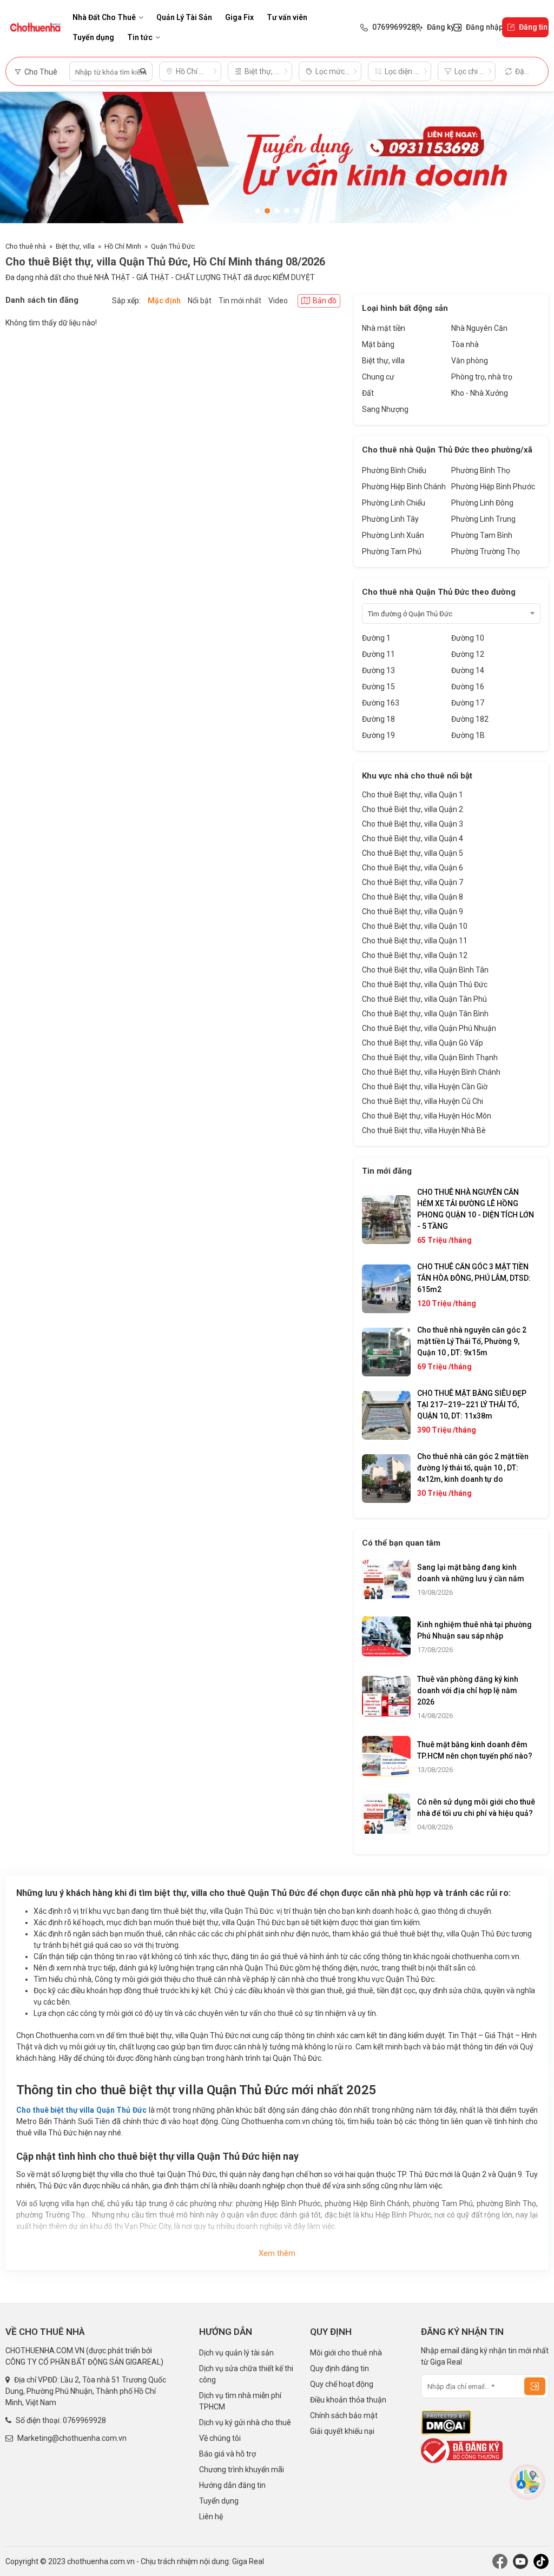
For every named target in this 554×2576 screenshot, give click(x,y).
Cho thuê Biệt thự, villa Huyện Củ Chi (423, 1101)
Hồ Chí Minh (123, 246)
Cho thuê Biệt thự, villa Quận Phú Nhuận (429, 1028)
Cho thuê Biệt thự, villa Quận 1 (413, 795)
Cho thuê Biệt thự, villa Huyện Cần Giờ (425, 1087)
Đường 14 (468, 670)
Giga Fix (239, 17)
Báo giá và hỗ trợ (227, 2454)
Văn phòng (470, 361)
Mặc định (164, 301)
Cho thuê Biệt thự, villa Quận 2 (413, 809)
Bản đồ (325, 301)
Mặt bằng (378, 344)
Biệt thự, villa (75, 246)
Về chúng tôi (220, 2438)
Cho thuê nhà (26, 246)
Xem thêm (277, 2253)
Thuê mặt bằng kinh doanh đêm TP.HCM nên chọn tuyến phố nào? (475, 1750)
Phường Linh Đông (482, 503)
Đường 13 (378, 670)
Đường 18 (378, 719)
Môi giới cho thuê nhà (346, 2353)
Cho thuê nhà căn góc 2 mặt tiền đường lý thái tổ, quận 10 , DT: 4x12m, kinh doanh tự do (473, 1468)
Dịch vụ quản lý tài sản (236, 2353)
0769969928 (84, 2420)
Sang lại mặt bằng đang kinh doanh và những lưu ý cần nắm (471, 1573)
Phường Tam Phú (392, 551)
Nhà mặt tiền (384, 328)
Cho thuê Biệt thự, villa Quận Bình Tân (425, 970)
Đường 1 (376, 638)
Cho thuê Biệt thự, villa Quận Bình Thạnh (430, 1057)
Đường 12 (468, 654)
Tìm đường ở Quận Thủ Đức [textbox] (410, 614)
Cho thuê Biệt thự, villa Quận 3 (413, 824)
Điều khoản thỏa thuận (348, 2400)
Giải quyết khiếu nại (342, 2431)
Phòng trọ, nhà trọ (482, 377)
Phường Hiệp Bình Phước (493, 487)
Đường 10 (468, 638)
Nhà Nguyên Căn (479, 328)
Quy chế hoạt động (342, 2384)
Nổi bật (200, 301)
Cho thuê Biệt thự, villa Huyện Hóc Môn (427, 1116)
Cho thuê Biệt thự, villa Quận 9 (413, 911)
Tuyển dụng (93, 37)
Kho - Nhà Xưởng (480, 393)
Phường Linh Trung (483, 519)
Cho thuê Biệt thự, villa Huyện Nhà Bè (424, 1130)
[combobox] (451, 614)
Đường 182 (470, 719)
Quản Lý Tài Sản (184, 17)
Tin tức (140, 37)
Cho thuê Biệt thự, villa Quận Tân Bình (425, 1014)
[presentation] (19, 161)
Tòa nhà (465, 344)
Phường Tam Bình (482, 535)
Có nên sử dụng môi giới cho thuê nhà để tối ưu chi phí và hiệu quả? (476, 1808)
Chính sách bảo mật (344, 2415)
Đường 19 (378, 735)
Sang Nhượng (385, 409)
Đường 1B (468, 735)
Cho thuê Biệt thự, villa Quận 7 (413, 882)
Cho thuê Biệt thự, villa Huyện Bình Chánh (431, 1072)
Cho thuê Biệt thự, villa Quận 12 (415, 955)
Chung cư (378, 377)
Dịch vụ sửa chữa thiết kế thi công (246, 2374)
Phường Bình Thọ (481, 470)
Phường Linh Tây (390, 519)
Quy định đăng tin (339, 2368)
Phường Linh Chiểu (394, 503)
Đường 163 (381, 703)
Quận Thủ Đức (173, 246)
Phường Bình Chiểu (394, 470)
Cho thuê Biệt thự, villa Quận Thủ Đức (425, 984)
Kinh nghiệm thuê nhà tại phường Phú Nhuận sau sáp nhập (474, 1630)
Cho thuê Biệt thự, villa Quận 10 (415, 926)
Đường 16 (468, 687)
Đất (368, 393)
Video (278, 301)
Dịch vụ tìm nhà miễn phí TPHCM (240, 2401)
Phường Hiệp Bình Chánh (404, 487)
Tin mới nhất (240, 301)
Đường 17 (468, 703)
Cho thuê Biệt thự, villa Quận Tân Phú (424, 999)
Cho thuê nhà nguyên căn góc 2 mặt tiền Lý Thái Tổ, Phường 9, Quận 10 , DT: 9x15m (472, 1341)
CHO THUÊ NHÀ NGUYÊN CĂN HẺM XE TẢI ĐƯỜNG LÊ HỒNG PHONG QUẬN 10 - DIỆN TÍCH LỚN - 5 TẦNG (476, 1209)
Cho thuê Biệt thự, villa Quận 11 (415, 941)
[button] (258, 211)
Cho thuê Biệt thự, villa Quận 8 (413, 897)
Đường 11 (378, 654)
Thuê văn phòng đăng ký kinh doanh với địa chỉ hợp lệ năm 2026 (468, 1690)
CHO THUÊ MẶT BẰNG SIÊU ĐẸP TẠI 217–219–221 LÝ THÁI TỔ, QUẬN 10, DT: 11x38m (472, 1405)
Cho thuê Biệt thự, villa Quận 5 (413, 853)
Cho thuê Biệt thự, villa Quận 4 (413, 838)
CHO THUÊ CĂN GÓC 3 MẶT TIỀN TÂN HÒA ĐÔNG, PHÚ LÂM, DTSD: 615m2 (474, 1278)
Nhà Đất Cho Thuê (104, 17)
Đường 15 (378, 687)
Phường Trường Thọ (486, 551)
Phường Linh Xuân (393, 535)
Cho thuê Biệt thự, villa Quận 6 (413, 868)
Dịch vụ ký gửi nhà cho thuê (245, 2422)
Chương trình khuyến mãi (242, 2470)
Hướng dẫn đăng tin (232, 2485)
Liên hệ (211, 2517)
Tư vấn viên (287, 17)
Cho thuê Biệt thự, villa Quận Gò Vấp (423, 1043)
